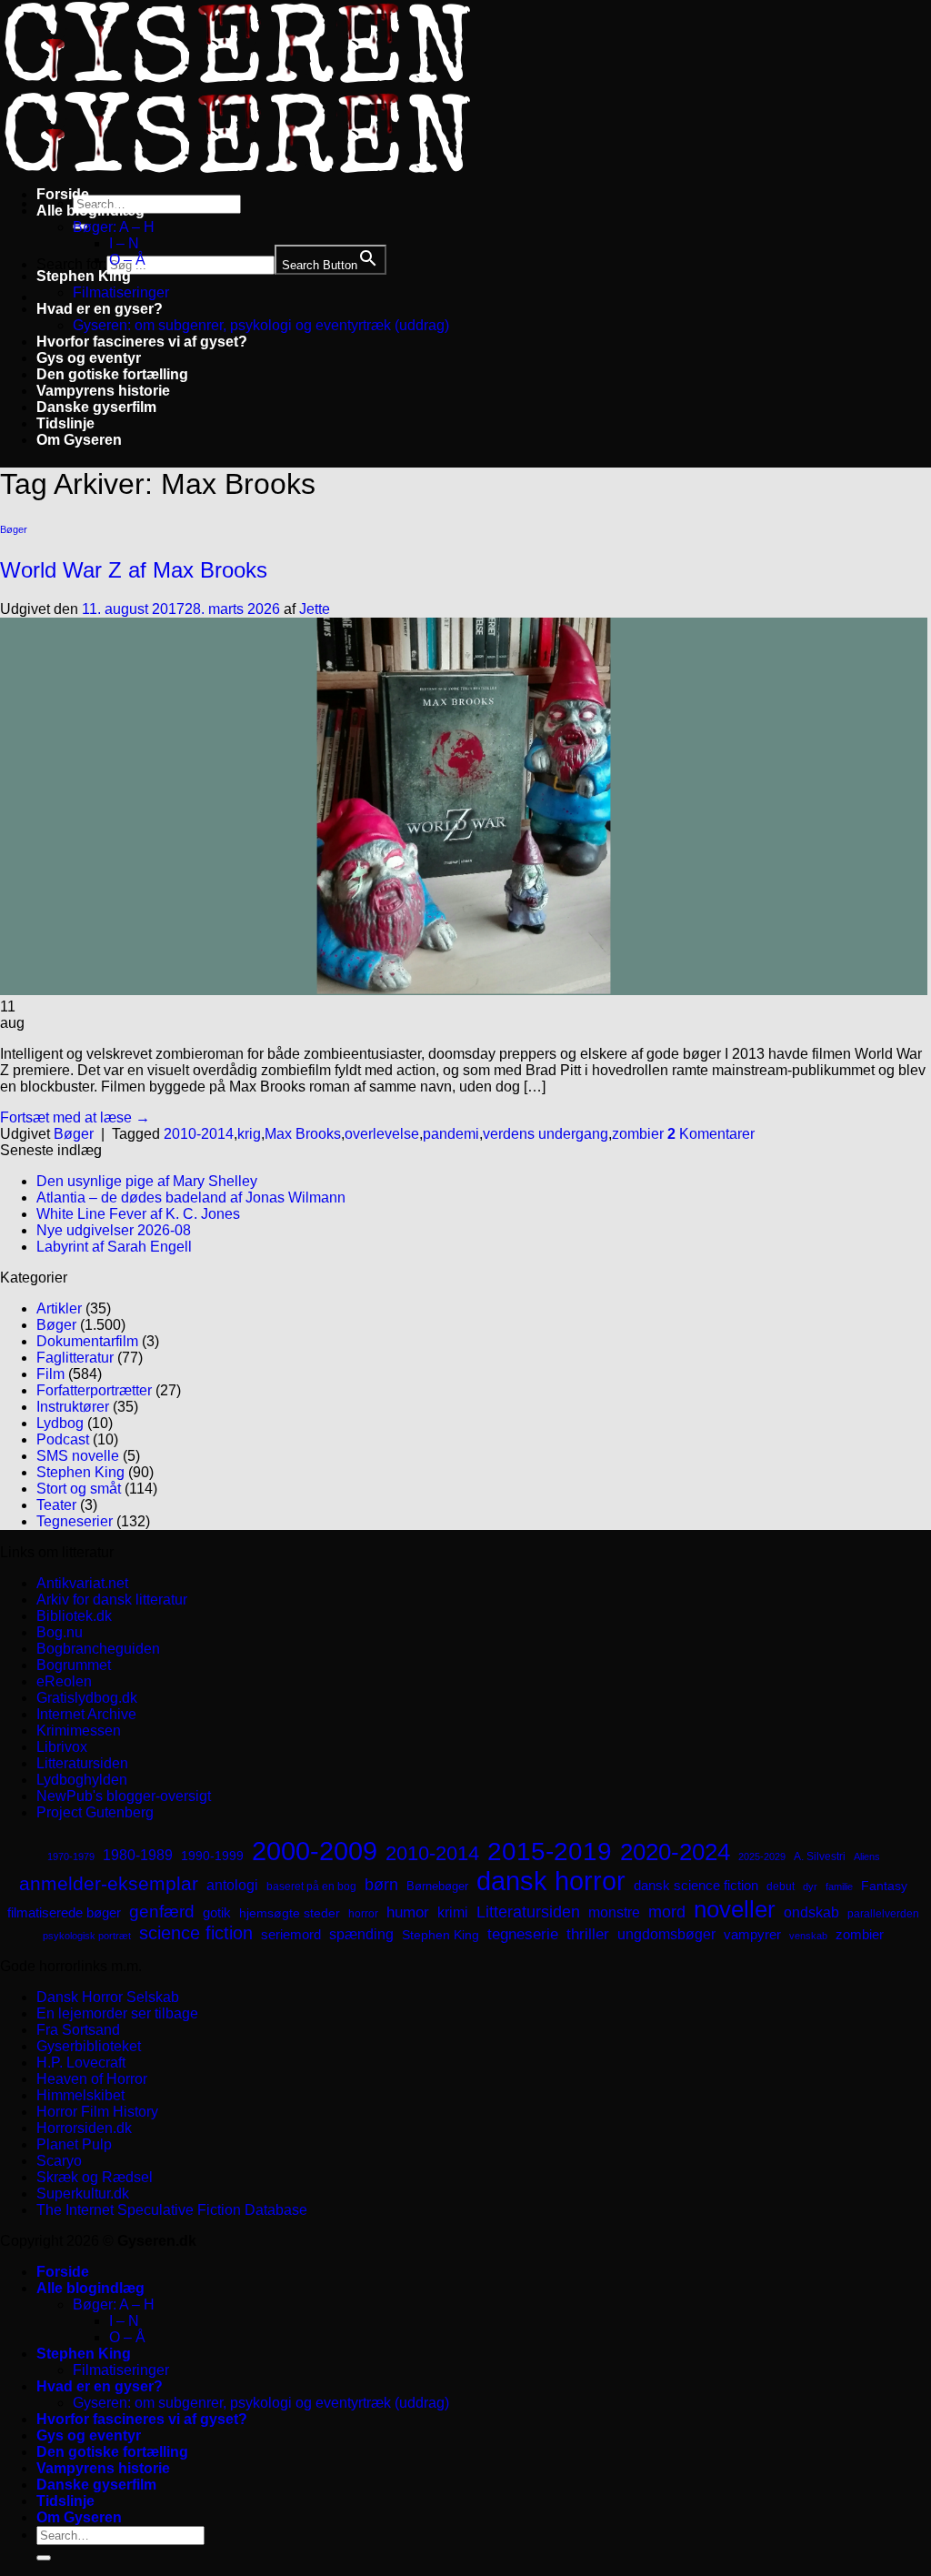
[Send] (44, 2558)
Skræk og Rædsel (95, 2177)
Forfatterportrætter (94, 1390)
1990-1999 (212, 1856)
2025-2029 (762, 1857)
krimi (453, 1912)
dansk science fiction (696, 1885)
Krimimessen (79, 1731)
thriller (588, 1934)
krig (249, 1134)
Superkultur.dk (83, 2194)
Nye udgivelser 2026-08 (114, 1230)
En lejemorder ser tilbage (117, 2013)
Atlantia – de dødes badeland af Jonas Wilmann (191, 1197)
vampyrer (752, 1935)
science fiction (196, 1933)
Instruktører (73, 1407)
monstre (614, 1912)
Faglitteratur (75, 1358)
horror (363, 1914)
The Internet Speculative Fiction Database (172, 2210)
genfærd (162, 1912)
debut (781, 1887)
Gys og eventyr (89, 358)
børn (381, 1885)
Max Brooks (303, 1134)
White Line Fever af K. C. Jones (138, 1214)
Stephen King (84, 276)
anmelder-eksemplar (109, 1883)
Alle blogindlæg (90, 211)
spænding (361, 1934)
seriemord (291, 1934)
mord (667, 1912)
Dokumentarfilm (87, 1341)
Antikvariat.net (82, 1583)
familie (839, 1887)
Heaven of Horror (92, 2079)
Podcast (63, 1439)
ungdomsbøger (666, 1934)
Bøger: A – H (114, 227)
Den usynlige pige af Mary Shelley (147, 1181)
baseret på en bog (311, 1887)
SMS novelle (78, 1456)
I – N (124, 243)
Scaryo (59, 2161)
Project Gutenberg (95, 1812)
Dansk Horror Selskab (108, 1997)
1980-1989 (138, 1855)
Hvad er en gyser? (100, 309)
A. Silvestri (820, 1857)
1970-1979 (71, 1857)
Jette (315, 609)
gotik (217, 1913)
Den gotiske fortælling (112, 374)
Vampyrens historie (103, 391)
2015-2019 (550, 1851)
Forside (63, 194)
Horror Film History (97, 2112)
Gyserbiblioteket (89, 2046)
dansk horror (551, 1881)
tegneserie (523, 1934)
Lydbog (60, 1423)
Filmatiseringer (121, 292)
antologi (232, 1885)
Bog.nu (60, 1632)
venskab (808, 1936)
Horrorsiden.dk (84, 2128)
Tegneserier (75, 1521)
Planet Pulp (74, 2144)
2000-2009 (315, 1851)
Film (50, 1374)
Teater (56, 1505)
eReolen (64, 1681)
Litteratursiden (82, 1763)
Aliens (867, 1857)
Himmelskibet (80, 2095)
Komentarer (711, 1134)
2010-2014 (199, 1134)
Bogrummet (74, 1665)
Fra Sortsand (78, 2030)
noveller (735, 1909)
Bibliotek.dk (74, 1616)
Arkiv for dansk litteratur (112, 1600)
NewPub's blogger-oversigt (124, 1796)
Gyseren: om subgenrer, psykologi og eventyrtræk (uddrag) (261, 325)
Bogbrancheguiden (98, 1649)
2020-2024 (675, 1852)
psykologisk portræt (87, 1936)
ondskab (811, 1912)
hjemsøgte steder (290, 1913)
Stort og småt (79, 1489)
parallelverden (883, 1914)
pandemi (451, 1134)
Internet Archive (86, 1714)
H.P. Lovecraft (81, 2063)
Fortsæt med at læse (75, 1117)
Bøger (14, 529)
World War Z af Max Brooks (134, 570)
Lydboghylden (82, 1780)
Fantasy (884, 1886)
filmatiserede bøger (64, 1912)
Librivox (62, 1747)
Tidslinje (65, 423)
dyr (810, 1887)
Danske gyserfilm (96, 407)
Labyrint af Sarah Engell (114, 1247)
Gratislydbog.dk (87, 1698)
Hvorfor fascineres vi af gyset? (142, 342)
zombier (638, 1134)
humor (408, 1912)
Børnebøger (437, 1886)
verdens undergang (546, 1134)
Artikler (59, 1308)
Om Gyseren (79, 440)
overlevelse (382, 1134)
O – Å (127, 260)
